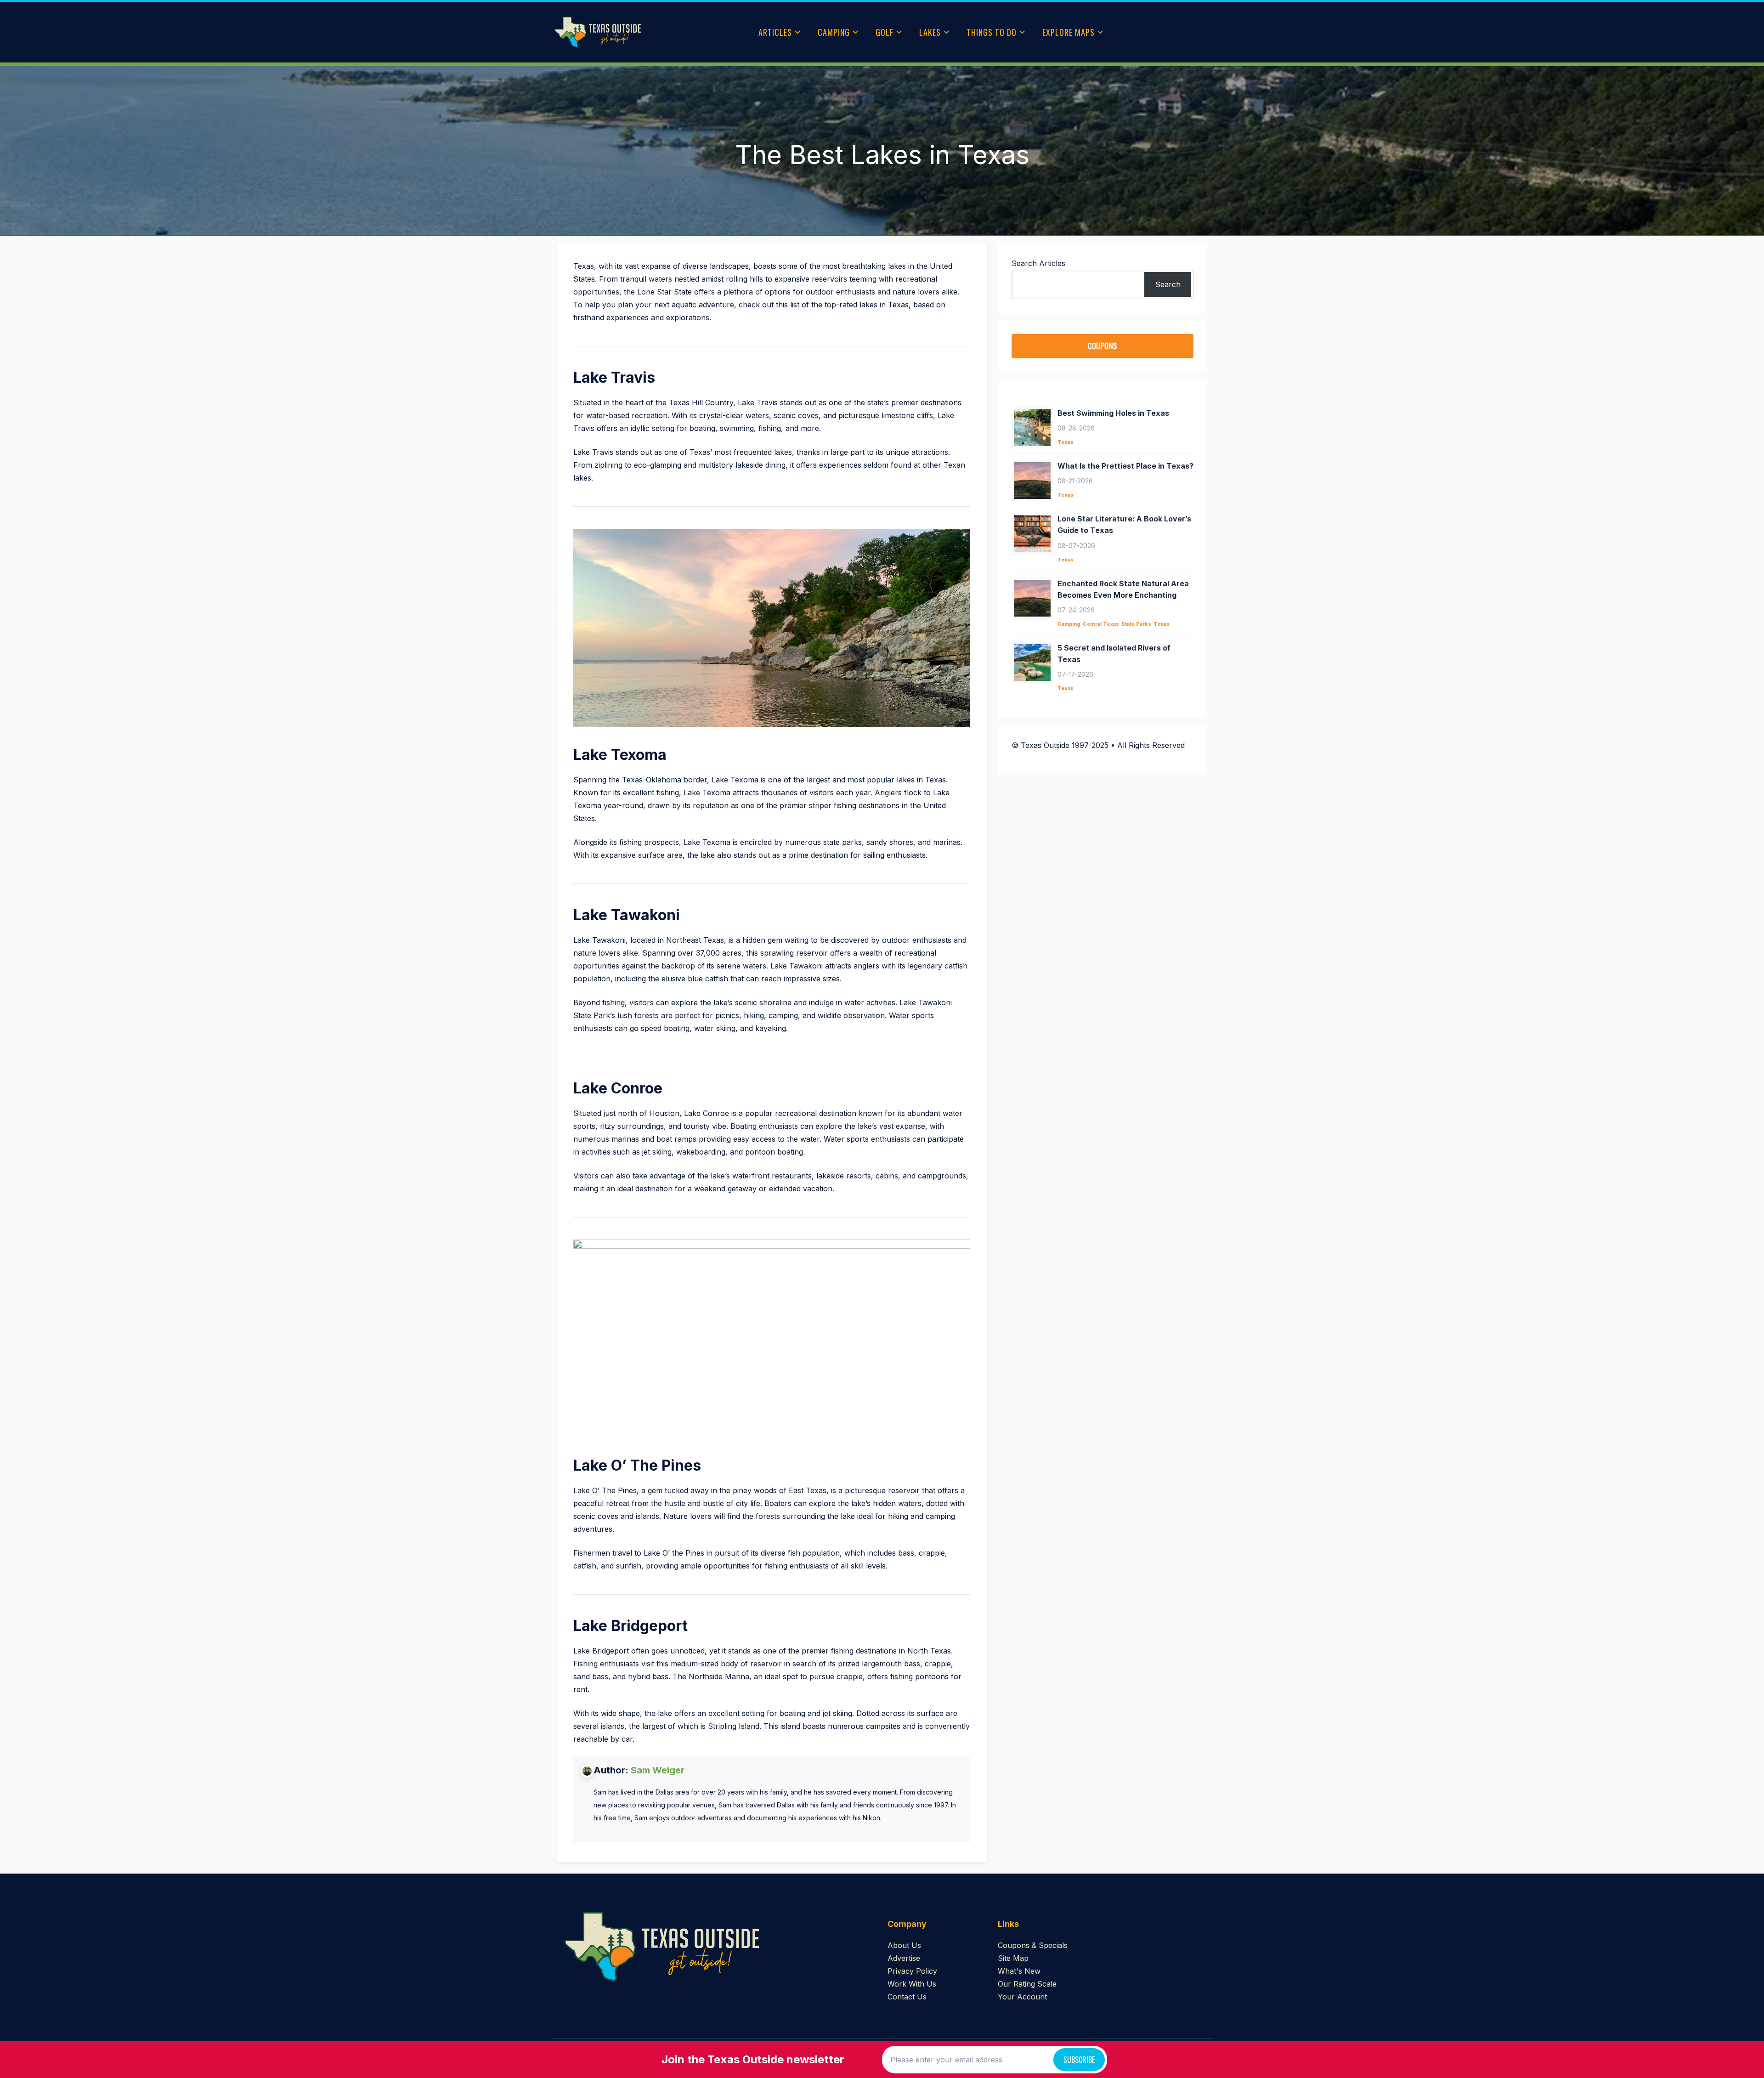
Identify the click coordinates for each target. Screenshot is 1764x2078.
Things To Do (992, 32)
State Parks (1136, 624)
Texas (1066, 442)
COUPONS (1102, 346)
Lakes (930, 32)
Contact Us (907, 1997)
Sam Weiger (658, 1770)
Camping (834, 32)
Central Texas (1101, 624)
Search (1168, 284)
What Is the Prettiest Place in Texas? (1125, 466)
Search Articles (1038, 263)
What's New (1019, 1971)
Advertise (904, 1958)
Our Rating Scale (1027, 1984)
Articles (775, 32)
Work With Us (912, 1984)
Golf (885, 32)
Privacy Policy (912, 1971)
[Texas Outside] (598, 32)
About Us (904, 1945)
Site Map (1013, 1958)
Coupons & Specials (1033, 1945)
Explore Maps (1069, 32)
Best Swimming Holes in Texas (1113, 413)
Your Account (1022, 1997)
